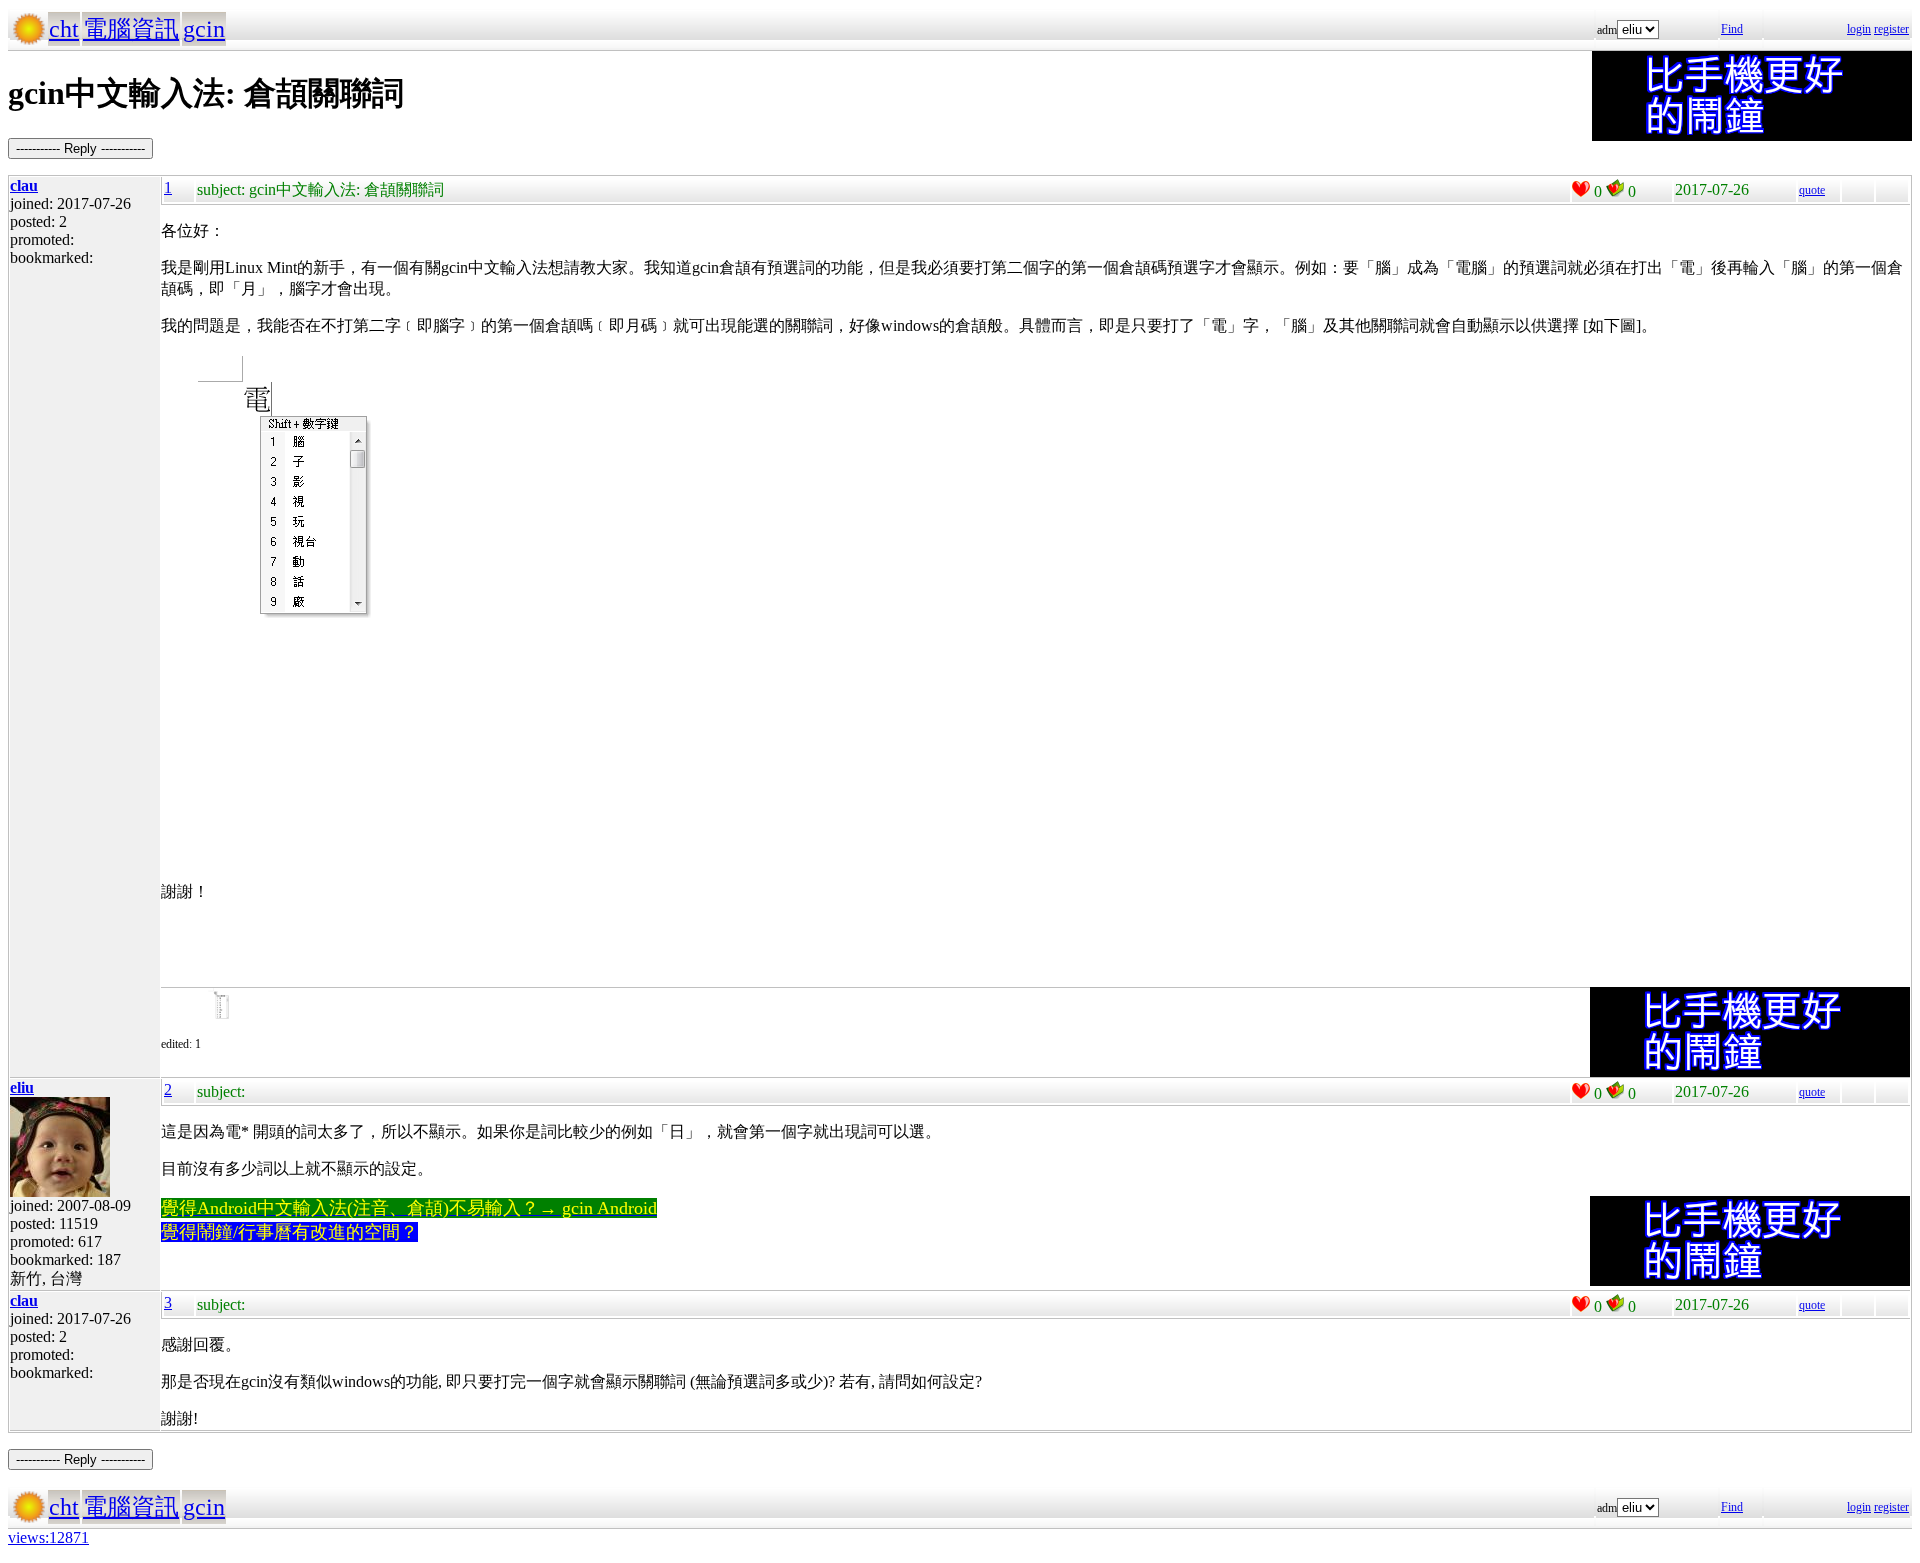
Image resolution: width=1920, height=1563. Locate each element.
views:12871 (48, 1537)
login (1859, 29)
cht (64, 29)
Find (1732, 29)
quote (1812, 190)
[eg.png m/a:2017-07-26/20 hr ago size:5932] (235, 1044)
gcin (204, 29)
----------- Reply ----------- (80, 148)
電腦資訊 (131, 29)
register (1891, 29)
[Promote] (1581, 189)
